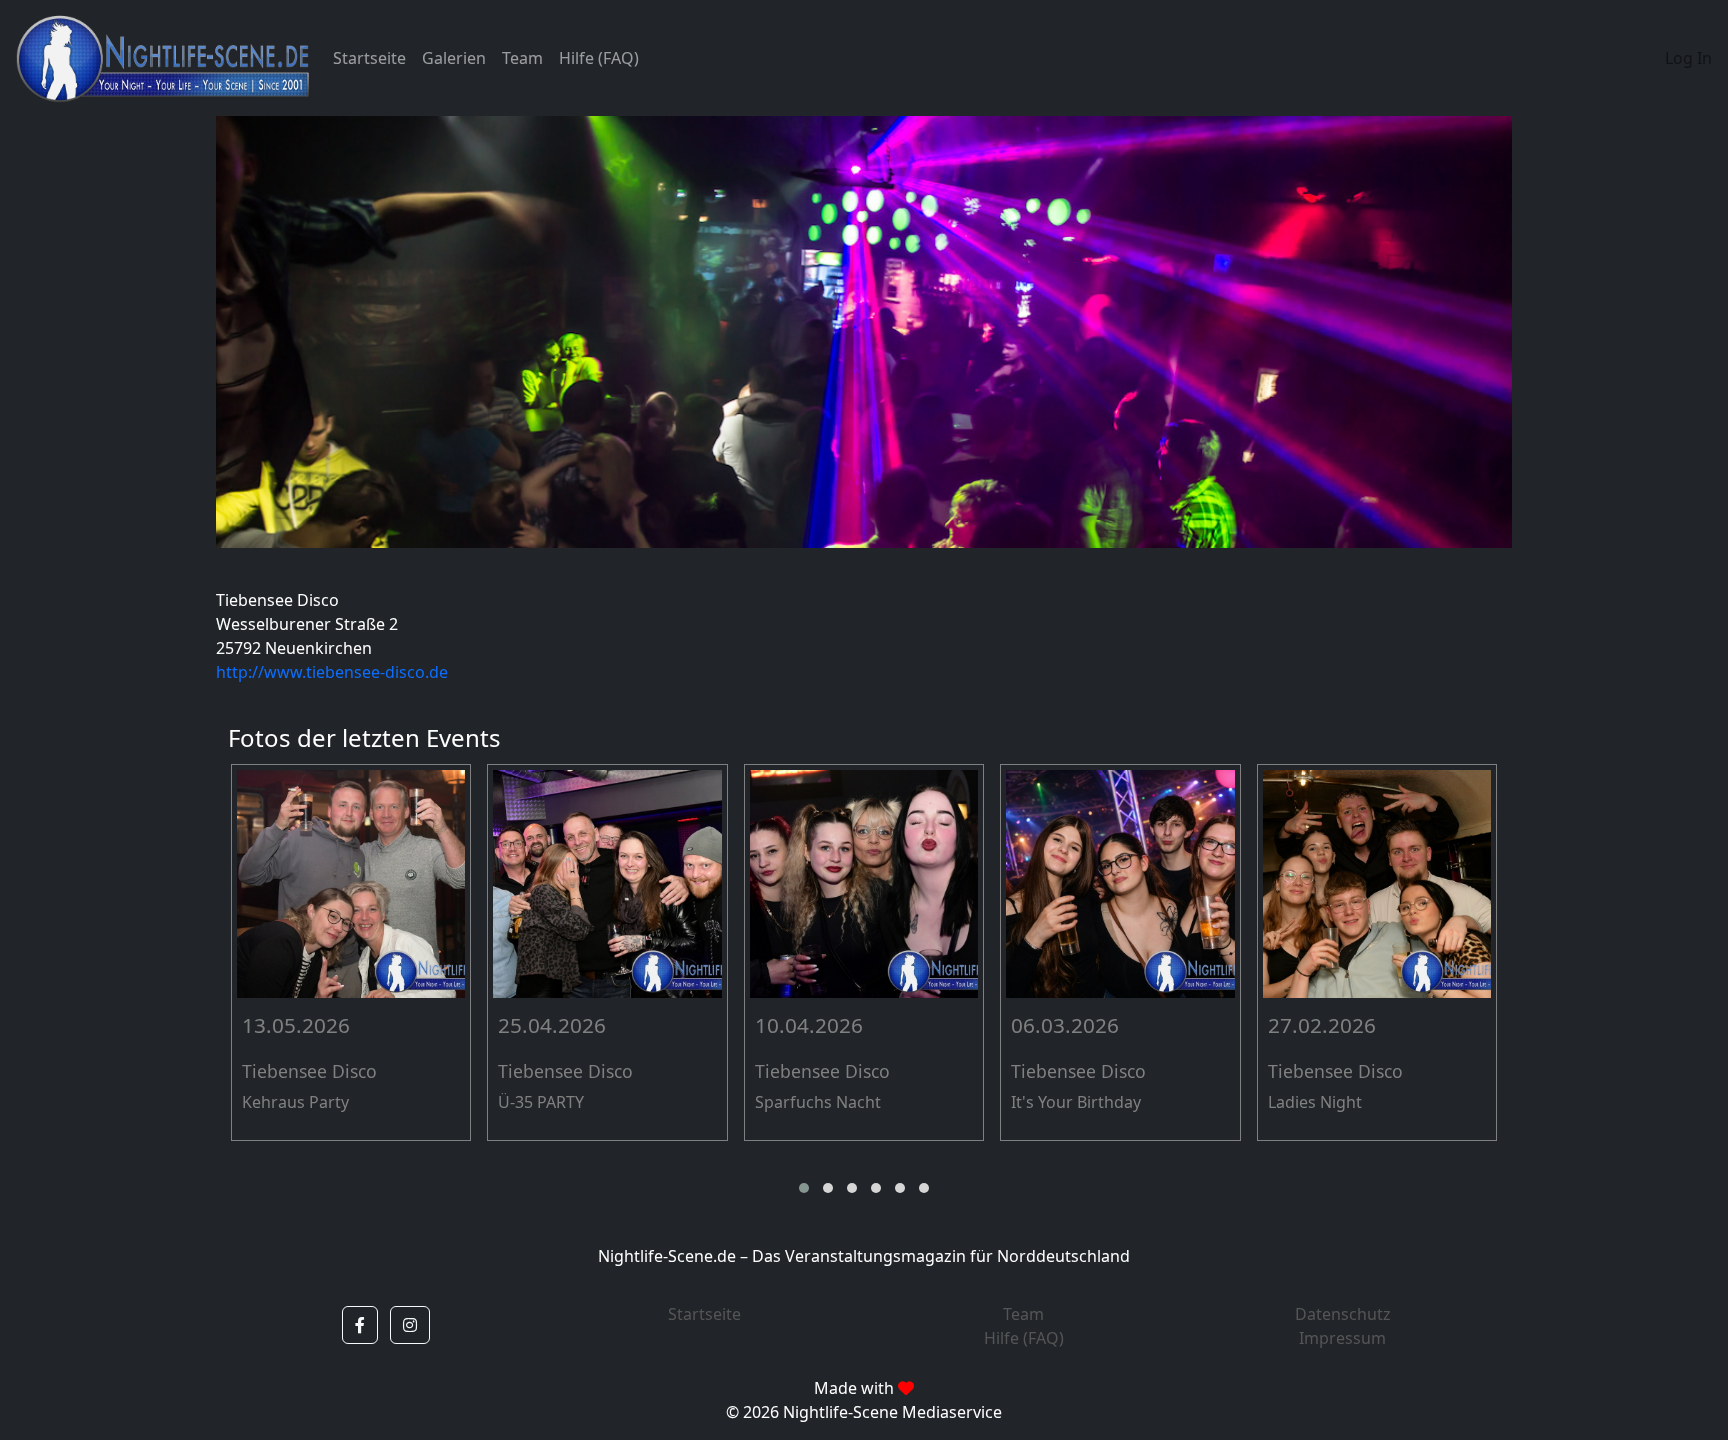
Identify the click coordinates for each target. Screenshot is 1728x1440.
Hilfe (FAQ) (599, 58)
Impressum (1342, 1338)
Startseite (369, 58)
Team (522, 58)
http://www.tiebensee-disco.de (332, 672)
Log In (1688, 58)
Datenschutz (1343, 1314)
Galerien (454, 58)
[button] (804, 1188)
